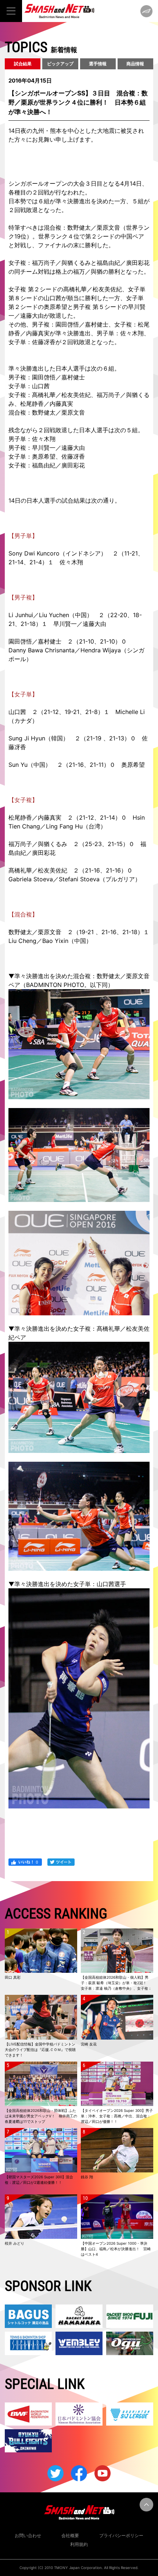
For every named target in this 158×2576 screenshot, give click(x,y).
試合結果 (23, 64)
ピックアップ (60, 64)
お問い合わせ (28, 2535)
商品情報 (135, 64)
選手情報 (98, 64)
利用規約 (79, 2544)
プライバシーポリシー (121, 2535)
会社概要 (70, 2535)
